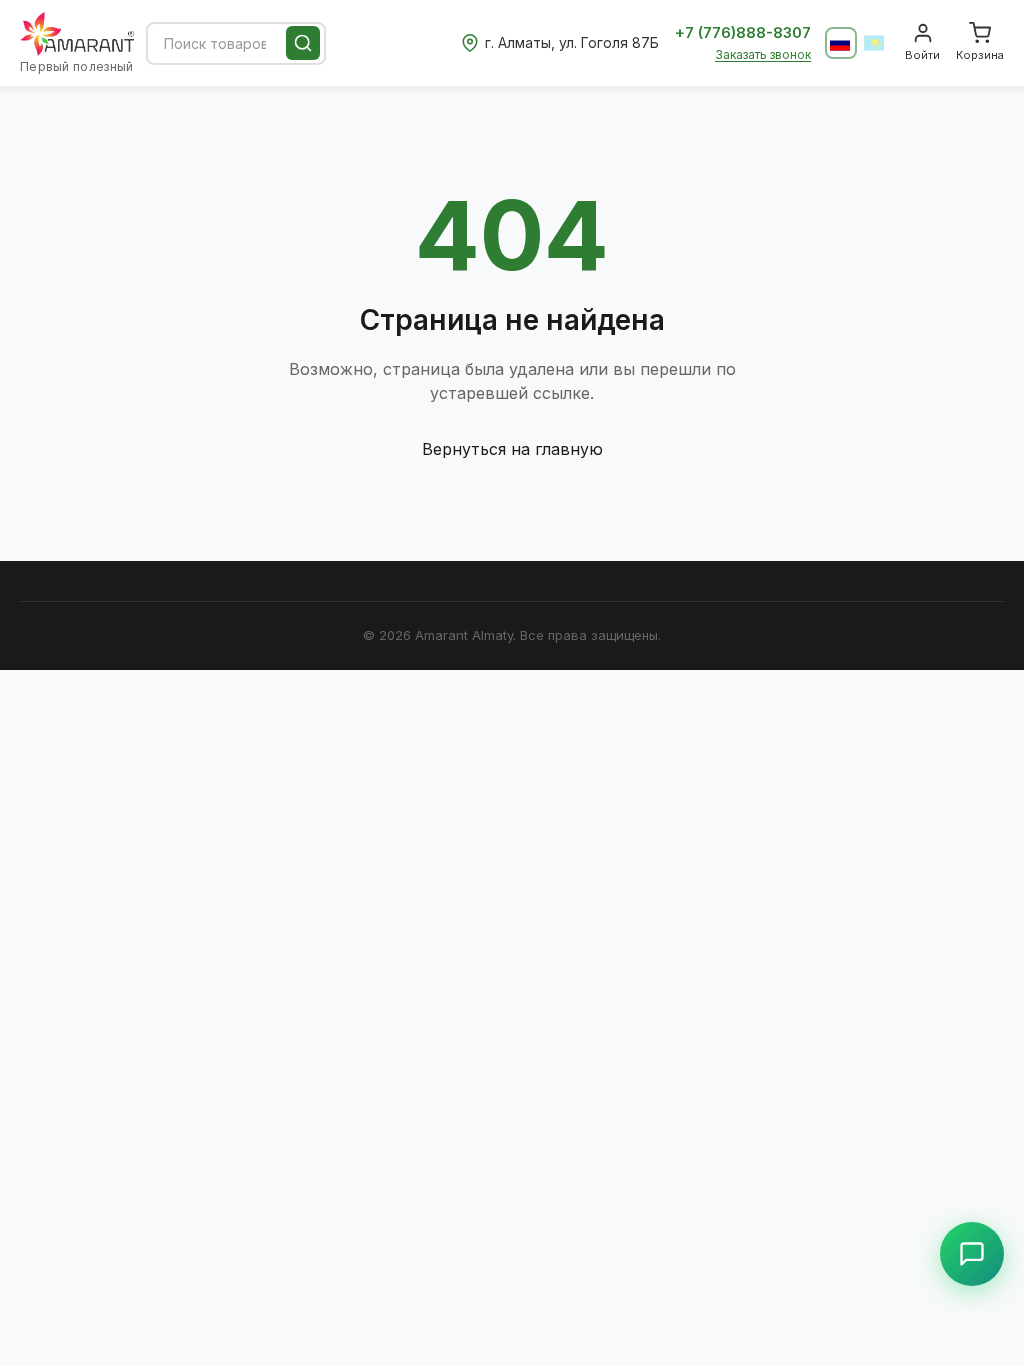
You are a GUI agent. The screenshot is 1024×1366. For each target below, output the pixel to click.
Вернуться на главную (512, 449)
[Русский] (841, 43)
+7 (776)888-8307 (743, 32)
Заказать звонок (763, 54)
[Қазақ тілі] (875, 43)
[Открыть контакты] (972, 1254)
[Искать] (303, 43)
